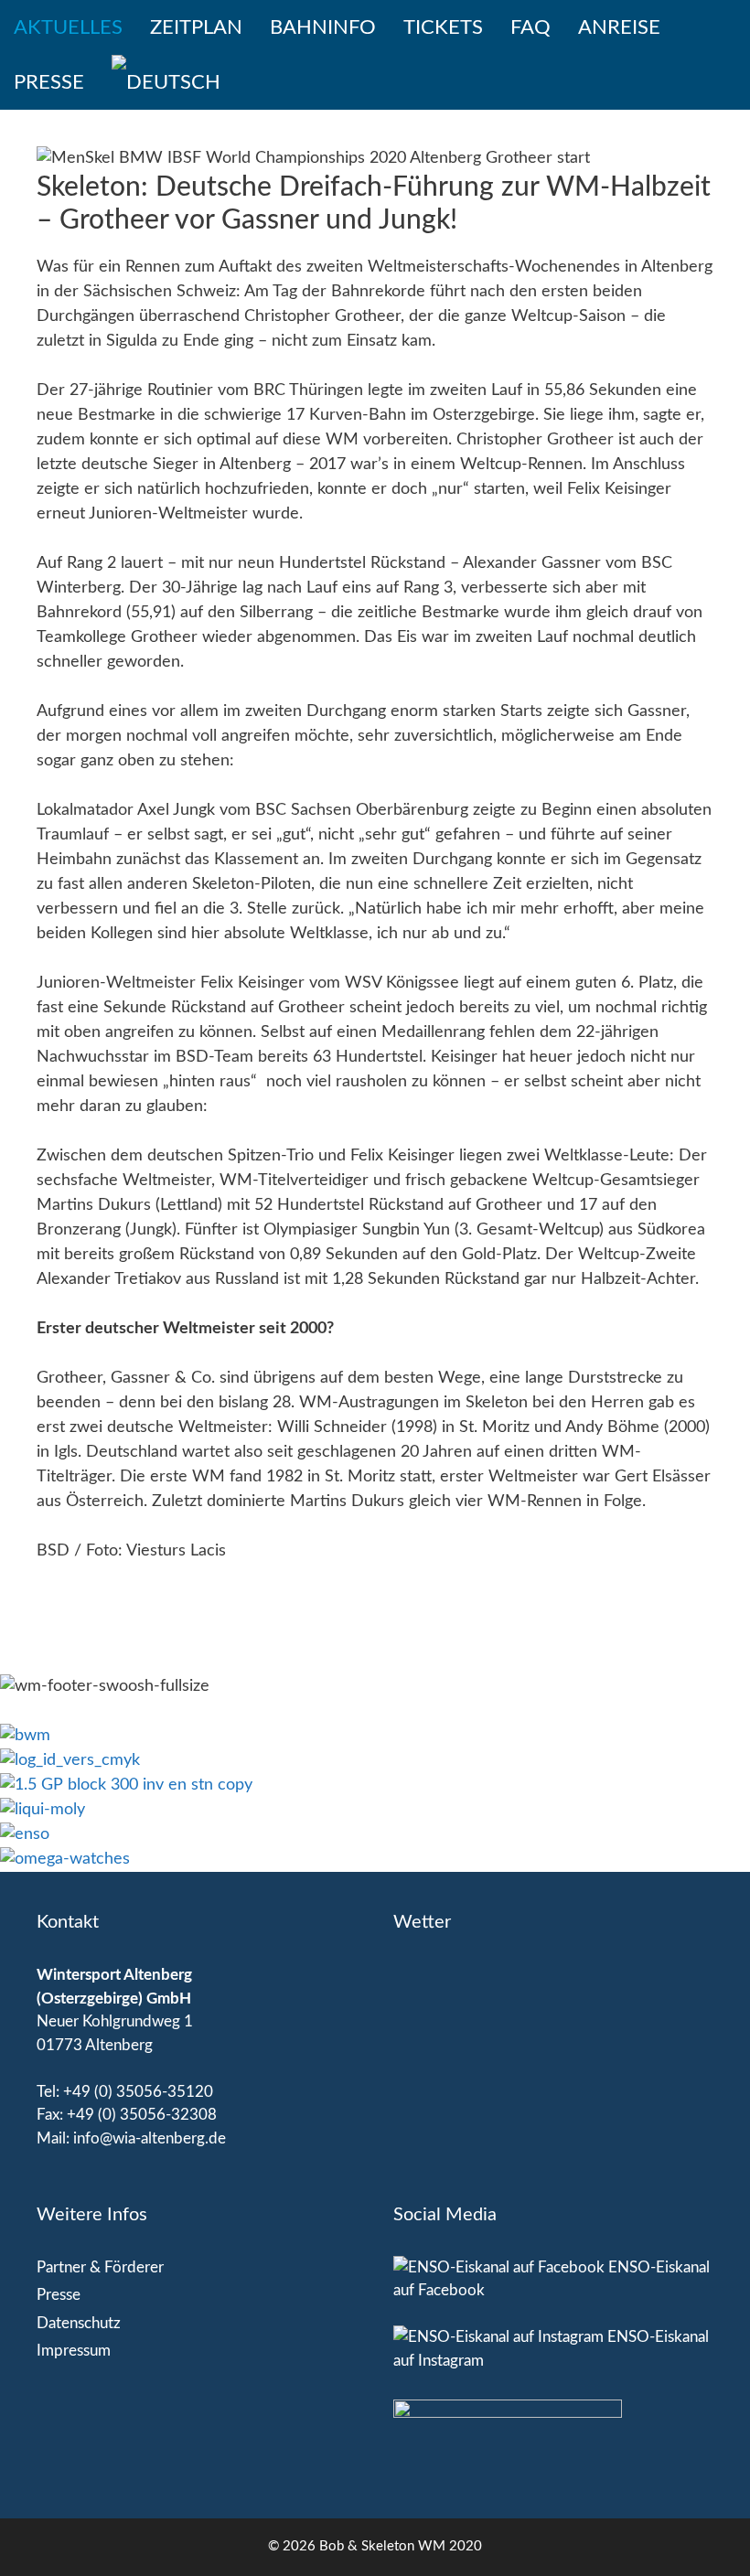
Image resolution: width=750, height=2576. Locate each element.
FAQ (530, 27)
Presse (49, 82)
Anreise (619, 27)
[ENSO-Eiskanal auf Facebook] (499, 2267)
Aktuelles (68, 27)
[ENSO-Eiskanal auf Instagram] (498, 2337)
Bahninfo (323, 27)
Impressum (74, 2351)
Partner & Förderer (100, 2267)
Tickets (443, 27)
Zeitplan (196, 27)
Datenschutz (79, 2323)
